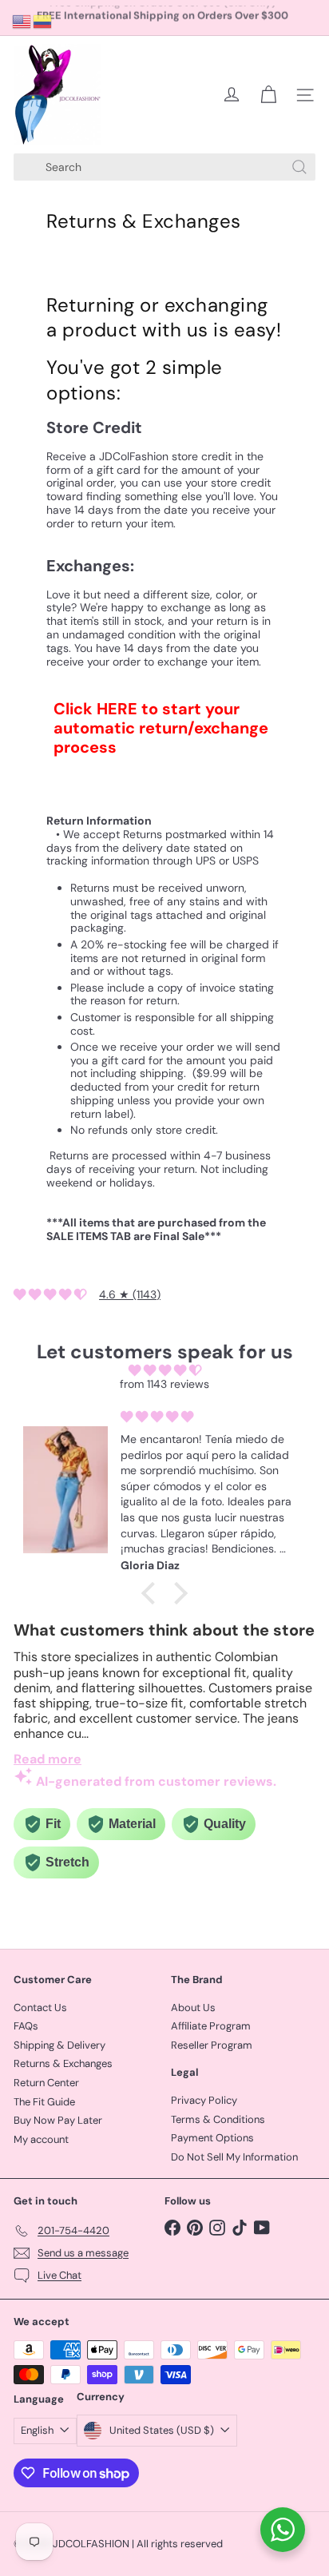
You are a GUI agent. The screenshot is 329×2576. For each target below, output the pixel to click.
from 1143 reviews (164, 1384)
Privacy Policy (204, 2100)
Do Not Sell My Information (234, 2157)
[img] (164, 1371)
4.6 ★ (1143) (130, 1294)
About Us (193, 2008)
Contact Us (40, 2008)
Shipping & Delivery (59, 2045)
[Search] (299, 167)
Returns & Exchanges (63, 2063)
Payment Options (212, 2138)
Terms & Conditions (218, 2119)
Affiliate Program (211, 2026)
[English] (22, 21)
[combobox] (164, 167)
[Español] (43, 21)
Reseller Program (212, 2045)
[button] (153, 1593)
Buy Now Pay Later (58, 2120)
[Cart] (268, 95)
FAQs (26, 2026)
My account (41, 2139)
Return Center (46, 2083)
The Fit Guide (44, 2102)
